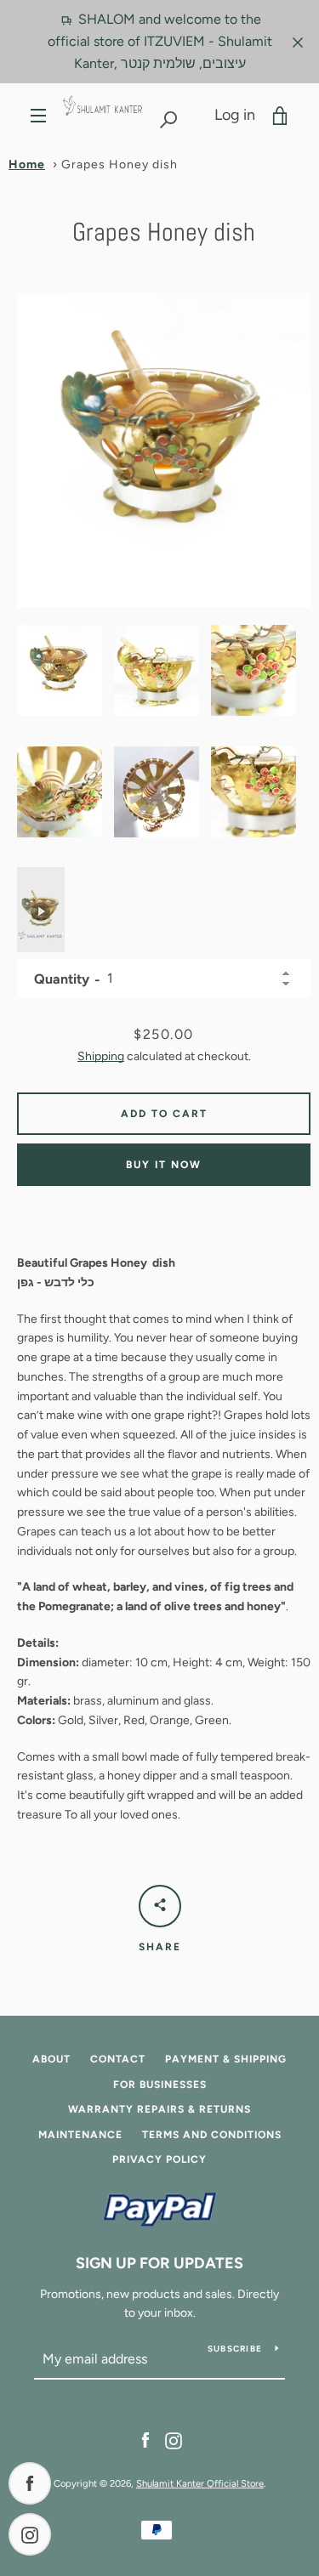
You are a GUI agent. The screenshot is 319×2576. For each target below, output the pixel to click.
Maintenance (80, 2135)
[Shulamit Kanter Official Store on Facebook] (145, 2440)
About (51, 2059)
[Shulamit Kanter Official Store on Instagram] (174, 2440)
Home (27, 165)
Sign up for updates (159, 2263)
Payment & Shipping (226, 2059)
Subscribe (235, 2349)
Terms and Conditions (212, 2135)
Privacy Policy (159, 2159)
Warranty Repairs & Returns (159, 2109)
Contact (118, 2059)
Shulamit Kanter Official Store (200, 2483)
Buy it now (164, 1165)
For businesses (160, 2085)
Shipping (101, 1056)
